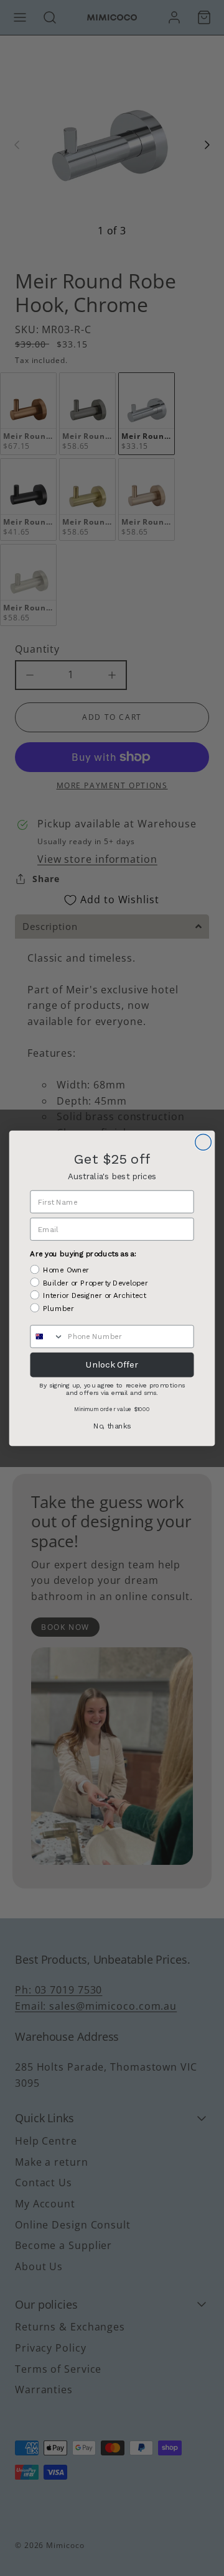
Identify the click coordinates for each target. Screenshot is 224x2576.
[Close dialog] (203, 1142)
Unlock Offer (112, 1364)
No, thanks (112, 1425)
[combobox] (47, 1336)
